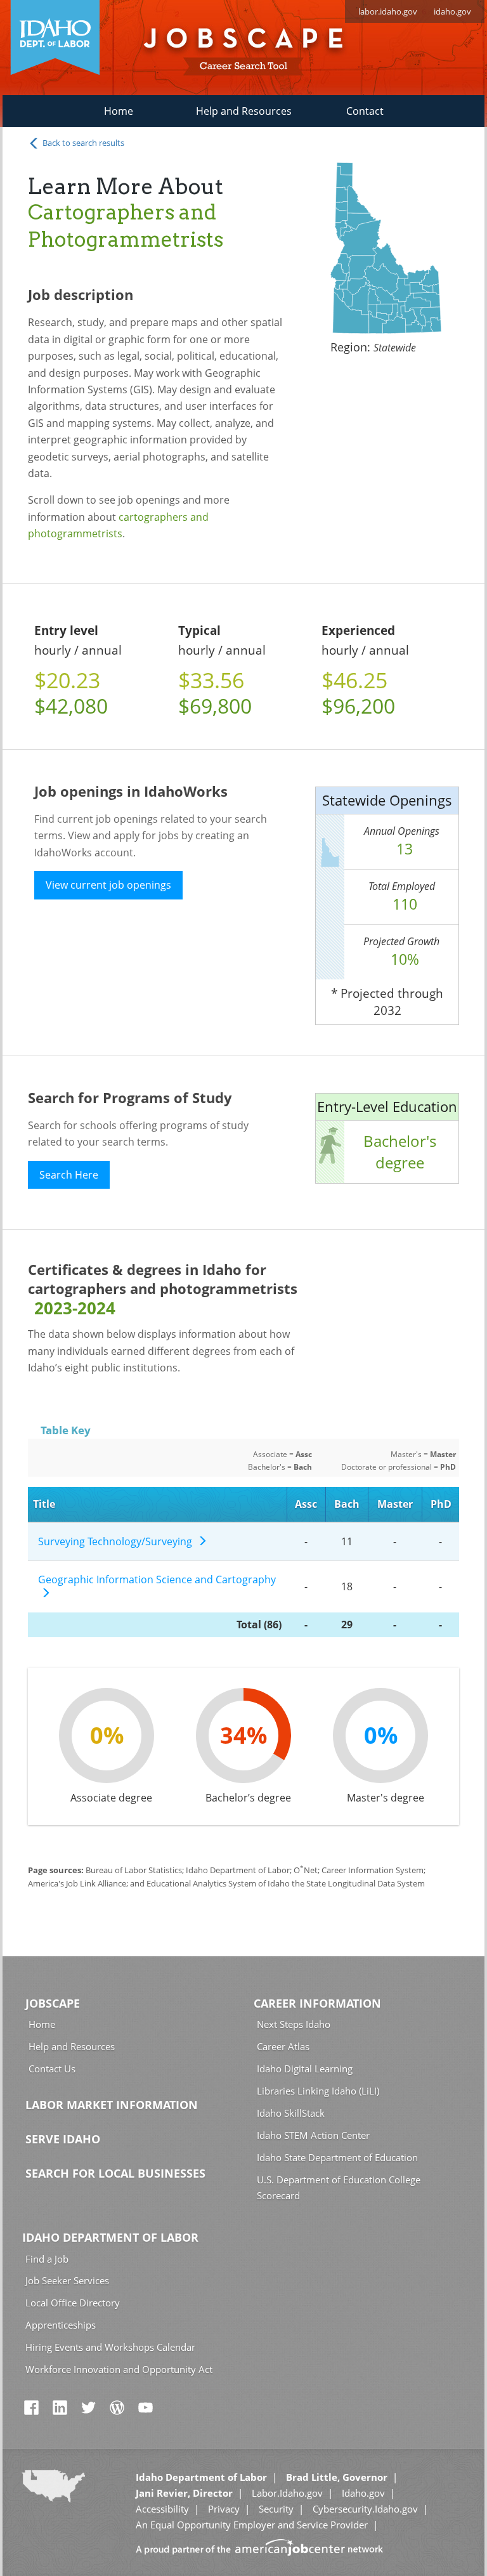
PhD (441, 1504)
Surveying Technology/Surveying (118, 1541)
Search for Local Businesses (115, 2173)
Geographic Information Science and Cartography (157, 1587)
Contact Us (52, 2069)
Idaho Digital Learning (305, 2069)
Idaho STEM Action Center (313, 2135)
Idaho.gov (363, 2493)
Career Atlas (283, 2046)
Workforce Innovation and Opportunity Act (119, 2369)
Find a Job (47, 2259)
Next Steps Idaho (294, 2024)
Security (276, 2509)
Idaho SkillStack (291, 2113)
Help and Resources (244, 111)
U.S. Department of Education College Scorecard (339, 2187)
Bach (347, 1504)
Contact (365, 111)
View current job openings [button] (108, 885)
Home (119, 111)
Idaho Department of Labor (110, 2237)
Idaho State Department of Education (337, 2157)
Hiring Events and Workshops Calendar (110, 2347)
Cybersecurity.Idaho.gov (365, 2509)
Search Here (69, 1175)
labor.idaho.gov (388, 11)
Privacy (224, 2509)
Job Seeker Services (67, 2280)
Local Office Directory (73, 2303)
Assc (306, 1504)
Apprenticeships (61, 2325)
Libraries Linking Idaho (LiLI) (318, 2091)
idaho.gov (452, 11)
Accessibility (162, 2509)
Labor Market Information (112, 2105)
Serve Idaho (63, 2139)
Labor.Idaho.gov (287, 2493)
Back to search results (82, 143)
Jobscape (53, 2003)
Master (395, 1504)
